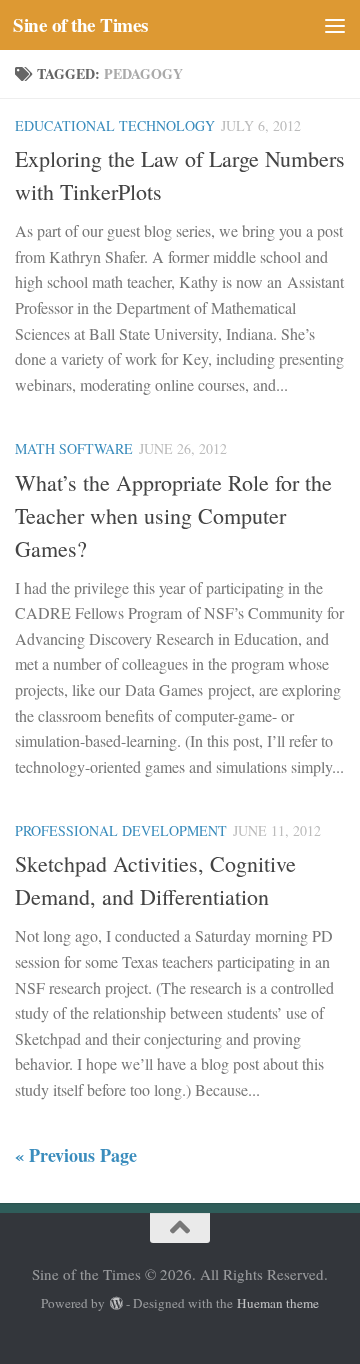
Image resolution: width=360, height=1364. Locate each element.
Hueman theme (278, 1303)
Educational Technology (115, 125)
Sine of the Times (80, 25)
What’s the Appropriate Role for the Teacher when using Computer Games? (173, 515)
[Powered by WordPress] (115, 1303)
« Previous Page (76, 1155)
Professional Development (121, 830)
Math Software (74, 448)
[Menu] (335, 25)
